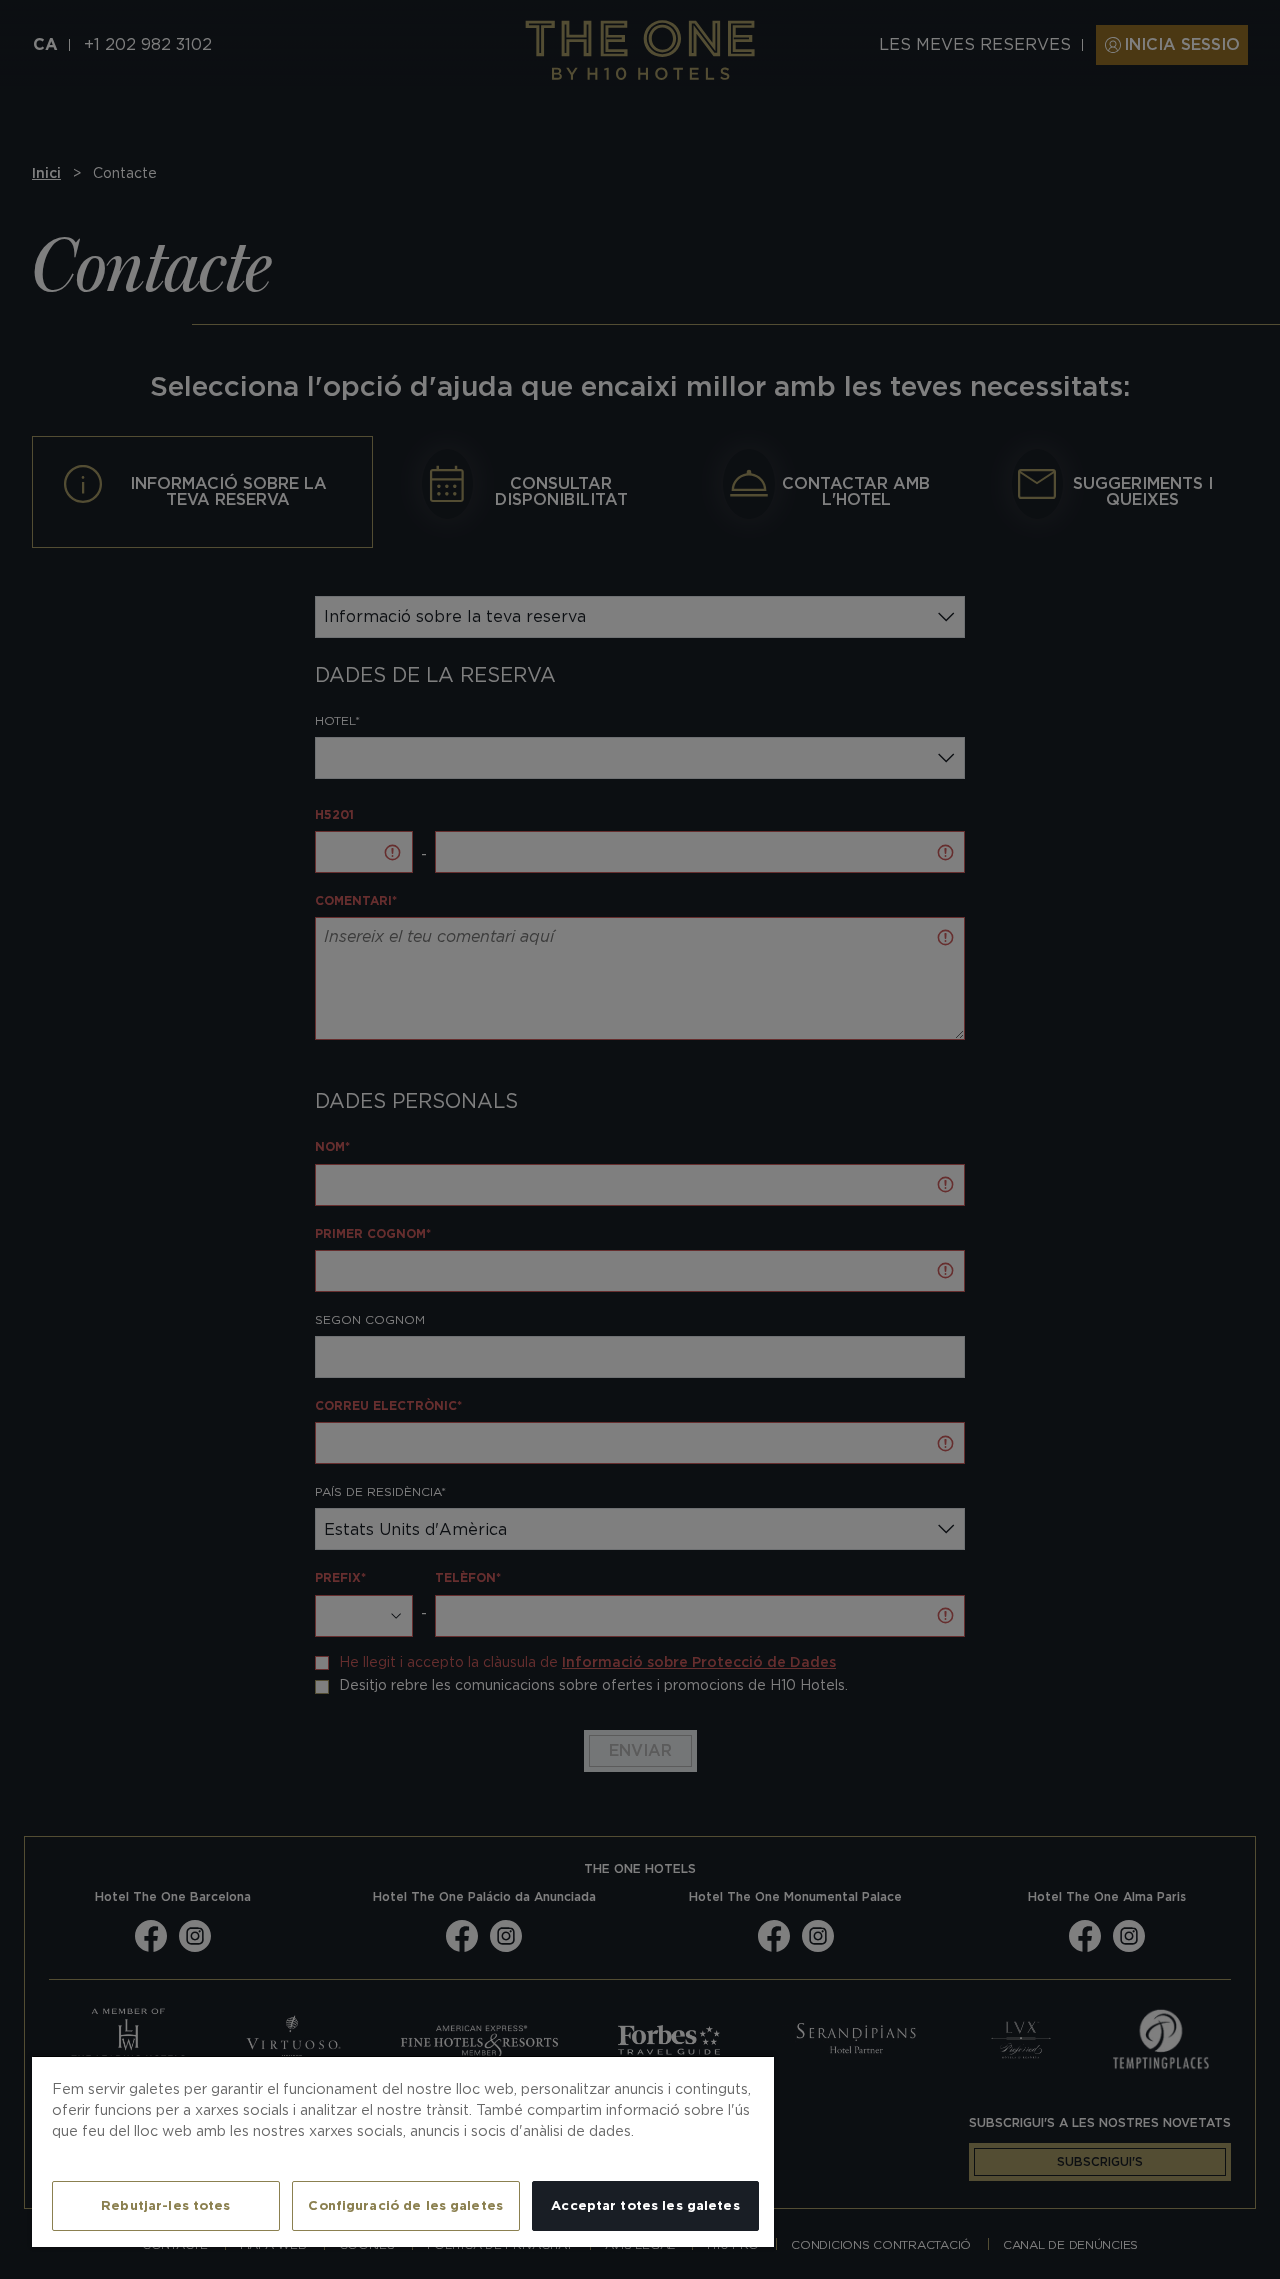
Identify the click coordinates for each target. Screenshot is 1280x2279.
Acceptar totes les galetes (645, 2205)
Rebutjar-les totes (165, 2205)
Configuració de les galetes (405, 2205)
